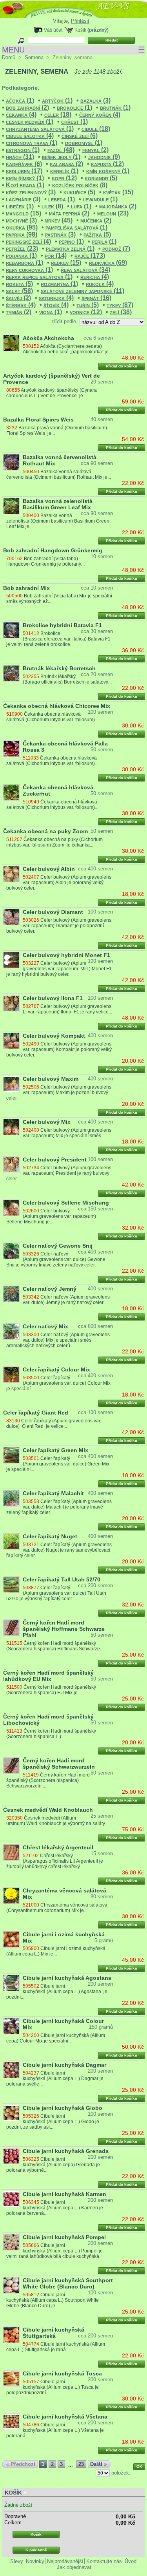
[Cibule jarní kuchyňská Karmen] (11, 2199)
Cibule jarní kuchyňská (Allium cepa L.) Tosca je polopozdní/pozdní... (52, 2387)
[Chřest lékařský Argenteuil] (11, 1852)
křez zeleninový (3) (31, 192)
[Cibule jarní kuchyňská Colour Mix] (11, 2026)
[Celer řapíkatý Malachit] (11, 1498)
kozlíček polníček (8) (80, 185)
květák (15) (118, 192)
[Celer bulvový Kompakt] (11, 1041)
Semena (34, 57)
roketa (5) (19, 284)
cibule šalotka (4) (30, 136)
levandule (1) (100, 199)
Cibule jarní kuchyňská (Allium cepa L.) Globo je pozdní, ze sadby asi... (53, 2122)
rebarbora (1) (24, 263)
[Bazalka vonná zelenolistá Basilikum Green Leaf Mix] (11, 506)
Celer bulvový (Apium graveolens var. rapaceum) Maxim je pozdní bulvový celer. (59, 1093)
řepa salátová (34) (85, 270)
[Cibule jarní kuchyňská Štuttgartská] (11, 2335)
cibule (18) (96, 129)
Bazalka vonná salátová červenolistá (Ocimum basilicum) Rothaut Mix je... (59, 474)
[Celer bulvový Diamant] (11, 917)
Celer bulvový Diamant (53, 912)
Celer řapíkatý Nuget (50, 1536)
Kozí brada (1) (25, 185)
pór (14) (56, 256)
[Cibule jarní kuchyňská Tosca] (11, 2379)
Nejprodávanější (65, 2561)
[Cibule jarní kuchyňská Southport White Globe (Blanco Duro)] (11, 2285)
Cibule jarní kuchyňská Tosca (62, 2373)
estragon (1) (23, 150)
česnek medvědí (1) (30, 122)
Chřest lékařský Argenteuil (58, 1847)
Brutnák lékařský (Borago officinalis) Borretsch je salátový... (67, 679)
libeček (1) (20, 206)
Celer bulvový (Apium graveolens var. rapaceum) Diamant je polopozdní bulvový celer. (59, 926)
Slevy (17, 2561)
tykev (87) (120, 305)
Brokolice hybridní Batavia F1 (62, 625)
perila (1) (104, 241)
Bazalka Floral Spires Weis (38, 420)
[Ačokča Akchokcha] (11, 343)
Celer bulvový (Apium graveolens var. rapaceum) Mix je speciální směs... (67, 1133)
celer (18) (58, 115)
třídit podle (64, 321)
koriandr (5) (101, 178)
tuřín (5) (88, 305)
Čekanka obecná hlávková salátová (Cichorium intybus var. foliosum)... (52, 717)
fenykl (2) (95, 150)
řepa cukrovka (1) (29, 270)
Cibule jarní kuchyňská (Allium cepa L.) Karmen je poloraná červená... (54, 2208)
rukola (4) (100, 284)
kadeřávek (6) (24, 164)
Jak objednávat (74, 2567)
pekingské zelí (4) (28, 241)
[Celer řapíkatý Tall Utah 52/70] (11, 1585)
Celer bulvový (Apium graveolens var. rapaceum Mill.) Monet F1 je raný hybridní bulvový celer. (59, 969)
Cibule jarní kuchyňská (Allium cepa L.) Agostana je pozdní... (57, 1992)
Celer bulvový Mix (47, 1122)
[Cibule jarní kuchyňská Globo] (11, 2113)
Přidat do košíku (122, 366)
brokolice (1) (74, 108)
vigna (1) (51, 312)
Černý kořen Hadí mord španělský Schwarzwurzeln (59, 1764)
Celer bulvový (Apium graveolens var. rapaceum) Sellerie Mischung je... (51, 1216)
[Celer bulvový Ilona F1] (11, 1003)
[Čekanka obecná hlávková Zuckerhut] (11, 792)
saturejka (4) (56, 298)
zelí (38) (121, 312)
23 (81, 2464)
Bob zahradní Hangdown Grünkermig (53, 550)
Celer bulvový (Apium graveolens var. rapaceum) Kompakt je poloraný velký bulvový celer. (59, 1049)
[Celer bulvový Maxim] (11, 1084)
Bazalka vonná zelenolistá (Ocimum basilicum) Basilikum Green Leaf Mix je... (58, 521)
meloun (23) (113, 213)
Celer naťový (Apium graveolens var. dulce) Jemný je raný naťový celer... (66, 1300)
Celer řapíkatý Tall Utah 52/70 (62, 1579)
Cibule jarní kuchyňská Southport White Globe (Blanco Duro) (68, 2283)
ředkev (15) (66, 263)
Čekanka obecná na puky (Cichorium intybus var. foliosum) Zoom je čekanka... (54, 842)
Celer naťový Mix (45, 1326)
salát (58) (19, 291)
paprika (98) (22, 234)
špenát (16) (96, 298)
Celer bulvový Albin (49, 869)
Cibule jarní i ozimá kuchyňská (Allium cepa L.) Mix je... (56, 1951)
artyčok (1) (57, 100)
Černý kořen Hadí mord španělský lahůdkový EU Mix (48, 1676)
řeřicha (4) (95, 277)
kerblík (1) (64, 171)
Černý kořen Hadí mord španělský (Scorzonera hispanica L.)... (51, 1734)
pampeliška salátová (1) (76, 227)
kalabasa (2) (66, 164)
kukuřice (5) (79, 192)
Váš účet (53, 30)
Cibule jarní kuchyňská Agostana (67, 1978)
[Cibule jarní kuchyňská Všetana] (11, 2422)
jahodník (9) (104, 157)
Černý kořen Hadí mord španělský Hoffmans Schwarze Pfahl (64, 1629)
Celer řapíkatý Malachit (53, 1493)
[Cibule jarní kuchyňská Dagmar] (11, 2070)
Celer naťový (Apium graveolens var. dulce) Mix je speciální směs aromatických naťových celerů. (58, 1340)
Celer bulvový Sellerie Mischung (66, 1203)
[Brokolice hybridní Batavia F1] (11, 630)
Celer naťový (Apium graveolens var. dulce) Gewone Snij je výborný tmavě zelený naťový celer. (56, 1259)
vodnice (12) (86, 312)
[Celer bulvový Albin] (11, 874)
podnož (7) (116, 249)
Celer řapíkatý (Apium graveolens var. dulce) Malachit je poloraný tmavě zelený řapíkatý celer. (59, 1507)
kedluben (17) (24, 171)
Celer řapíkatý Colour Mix (56, 1369)
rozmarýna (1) (59, 284)
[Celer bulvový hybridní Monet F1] (11, 960)
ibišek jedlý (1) (61, 157)
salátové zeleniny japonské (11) (83, 291)
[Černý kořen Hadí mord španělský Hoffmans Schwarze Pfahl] (11, 1628)
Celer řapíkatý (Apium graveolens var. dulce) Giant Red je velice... (54, 1424)
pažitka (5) (97, 234)
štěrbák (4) (21, 305)
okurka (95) (22, 227)
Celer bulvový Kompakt (54, 1036)
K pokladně (36, 2550)
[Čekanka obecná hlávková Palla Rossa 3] (11, 749)
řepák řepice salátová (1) (39, 277)
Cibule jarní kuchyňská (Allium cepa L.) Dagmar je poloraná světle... (55, 2079)
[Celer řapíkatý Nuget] (11, 1541)
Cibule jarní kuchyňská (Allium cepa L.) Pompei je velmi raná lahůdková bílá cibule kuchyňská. (54, 2251)
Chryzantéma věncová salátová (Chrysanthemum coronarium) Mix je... (57, 1908)
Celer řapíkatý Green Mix (55, 1450)
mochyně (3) (21, 220)
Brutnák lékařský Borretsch (59, 668)
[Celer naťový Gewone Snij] (11, 1251)
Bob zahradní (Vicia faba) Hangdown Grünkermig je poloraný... (45, 561)
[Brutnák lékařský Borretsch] (11, 673)
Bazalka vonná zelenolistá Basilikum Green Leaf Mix (58, 504)
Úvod (131, 2561)
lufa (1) (81, 206)
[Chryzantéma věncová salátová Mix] (11, 1896)
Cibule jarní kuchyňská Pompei (64, 2237)
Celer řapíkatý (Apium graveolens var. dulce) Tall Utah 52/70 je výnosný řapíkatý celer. (56, 1593)
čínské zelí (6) (80, 136)
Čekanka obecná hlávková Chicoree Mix (57, 706)
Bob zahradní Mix (26, 588)
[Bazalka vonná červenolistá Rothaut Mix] (11, 462)
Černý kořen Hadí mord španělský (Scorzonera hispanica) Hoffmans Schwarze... (55, 1646)
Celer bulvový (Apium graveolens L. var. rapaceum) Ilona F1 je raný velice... (67, 1009)
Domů (9, 57)
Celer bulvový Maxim (51, 1079)
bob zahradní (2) (27, 108)
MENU (73, 50)
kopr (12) (64, 178)
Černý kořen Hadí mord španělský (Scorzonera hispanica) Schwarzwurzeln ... (48, 1780)
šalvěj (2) (18, 298)
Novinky (35, 2561)
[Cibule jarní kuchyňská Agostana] (11, 1983)
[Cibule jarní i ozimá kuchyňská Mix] (11, 1939)
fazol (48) (61, 150)
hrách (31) (20, 157)
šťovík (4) (56, 305)
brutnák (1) (115, 108)
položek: (121, 2473)
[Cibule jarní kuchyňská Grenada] (11, 2156)
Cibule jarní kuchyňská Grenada (66, 2151)
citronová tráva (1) (32, 143)
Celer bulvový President (55, 1160)
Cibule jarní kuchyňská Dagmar (64, 2065)
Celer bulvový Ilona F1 (53, 998)
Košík (80, 30)
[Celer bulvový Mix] (11, 1127)
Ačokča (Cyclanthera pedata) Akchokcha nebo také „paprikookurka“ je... (67, 349)
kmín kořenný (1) (108, 171)
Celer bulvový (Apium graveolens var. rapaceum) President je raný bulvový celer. (59, 1173)
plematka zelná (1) (70, 249)
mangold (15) (24, 213)
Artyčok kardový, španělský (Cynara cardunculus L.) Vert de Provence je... (52, 393)
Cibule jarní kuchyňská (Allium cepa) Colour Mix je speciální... (55, 2038)
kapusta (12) (107, 164)
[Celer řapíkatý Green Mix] (11, 1455)
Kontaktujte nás (104, 2561)
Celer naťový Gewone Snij (58, 1246)
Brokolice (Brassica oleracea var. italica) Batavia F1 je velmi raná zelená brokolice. (58, 639)
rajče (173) (90, 256)
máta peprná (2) (69, 213)
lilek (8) (52, 206)
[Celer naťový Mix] (11, 1331)
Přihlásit (80, 21)
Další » (98, 2464)
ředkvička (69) (108, 263)
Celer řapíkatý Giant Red (36, 1413)
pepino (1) (71, 241)
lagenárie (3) (23, 199)
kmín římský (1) (25, 178)
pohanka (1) (21, 256)
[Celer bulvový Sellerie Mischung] (11, 1208)
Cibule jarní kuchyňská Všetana (65, 2417)
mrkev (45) (59, 220)
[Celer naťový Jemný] (11, 1294)
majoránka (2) (118, 206)
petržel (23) (22, 249)
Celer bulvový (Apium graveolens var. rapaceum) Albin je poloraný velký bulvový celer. (59, 883)
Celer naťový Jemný (50, 1289)
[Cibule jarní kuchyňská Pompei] (11, 2242)
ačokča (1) (20, 100)
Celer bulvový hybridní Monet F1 (66, 955)
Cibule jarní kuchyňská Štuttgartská (54, 2333)
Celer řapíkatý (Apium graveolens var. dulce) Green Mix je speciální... (58, 1464)
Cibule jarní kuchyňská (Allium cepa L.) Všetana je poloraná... (55, 2430)
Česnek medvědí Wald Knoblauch (48, 1810)
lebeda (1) (62, 199)
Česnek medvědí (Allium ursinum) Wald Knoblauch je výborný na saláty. (56, 1821)
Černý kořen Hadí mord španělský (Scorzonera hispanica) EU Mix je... (51, 1690)
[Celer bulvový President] (11, 1165)
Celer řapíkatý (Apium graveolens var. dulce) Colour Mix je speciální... (58, 1383)
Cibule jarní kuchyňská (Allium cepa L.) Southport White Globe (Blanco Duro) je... (53, 2300)
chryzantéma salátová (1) (40, 129)
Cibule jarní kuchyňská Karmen (64, 2194)
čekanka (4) (21, 115)
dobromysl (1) (84, 143)
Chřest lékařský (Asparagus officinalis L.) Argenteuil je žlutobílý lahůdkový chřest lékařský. (54, 1861)
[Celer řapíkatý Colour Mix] (11, 1375)
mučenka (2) (96, 220)
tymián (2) (19, 312)
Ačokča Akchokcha (48, 338)
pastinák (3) (60, 234)
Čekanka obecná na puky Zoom (45, 831)
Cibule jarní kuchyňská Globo (63, 2108)
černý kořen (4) (100, 115)
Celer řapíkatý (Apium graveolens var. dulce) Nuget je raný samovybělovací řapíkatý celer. (59, 1550)
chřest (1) (74, 122)
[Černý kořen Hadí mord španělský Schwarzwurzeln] (11, 1766)
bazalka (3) (95, 100)
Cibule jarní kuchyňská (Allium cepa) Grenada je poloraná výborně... (53, 2165)
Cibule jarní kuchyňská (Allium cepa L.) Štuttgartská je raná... (55, 2347)
